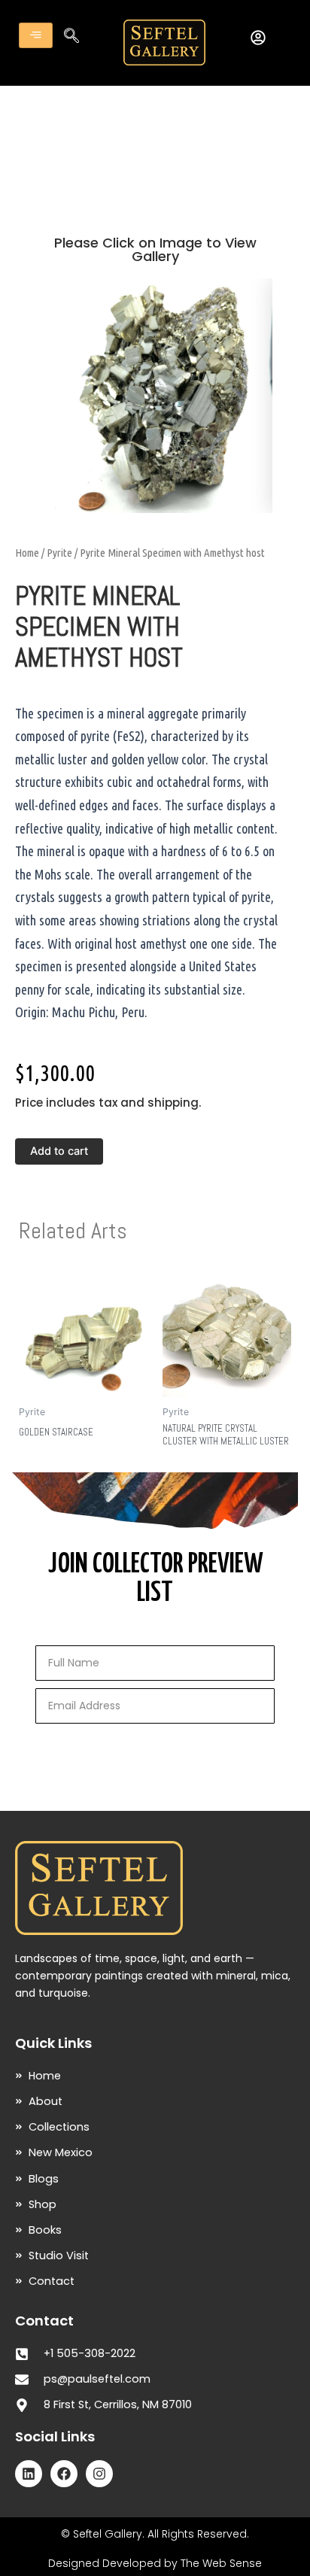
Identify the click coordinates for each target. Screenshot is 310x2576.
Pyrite (59, 553)
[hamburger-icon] (36, 35)
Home (27, 553)
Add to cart (59, 1151)
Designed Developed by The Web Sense (155, 2563)
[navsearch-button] (71, 37)
